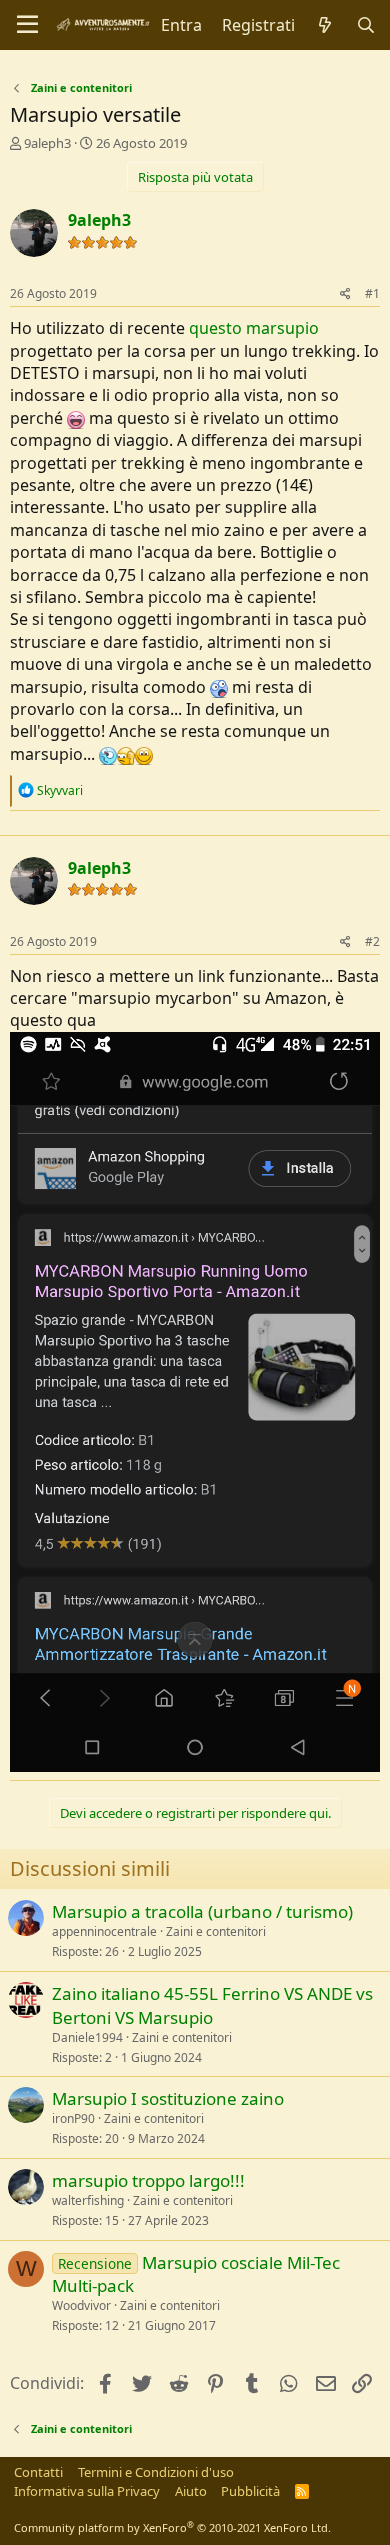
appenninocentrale (104, 1931)
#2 (372, 941)
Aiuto (191, 2491)
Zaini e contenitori (216, 1931)
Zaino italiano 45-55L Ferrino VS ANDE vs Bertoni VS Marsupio (212, 2005)
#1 (372, 293)
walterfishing (88, 2200)
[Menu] (27, 25)
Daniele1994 (87, 2037)
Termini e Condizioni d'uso (156, 2472)
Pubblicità (250, 2491)
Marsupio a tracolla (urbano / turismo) (202, 1911)
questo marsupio (254, 328)
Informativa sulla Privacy (87, 2491)
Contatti (38, 2472)
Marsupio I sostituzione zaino (168, 2098)
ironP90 (73, 2118)
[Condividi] (345, 294)
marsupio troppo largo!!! (148, 2180)
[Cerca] (365, 25)
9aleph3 (47, 143)
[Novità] (325, 25)
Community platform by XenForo (172, 2527)
